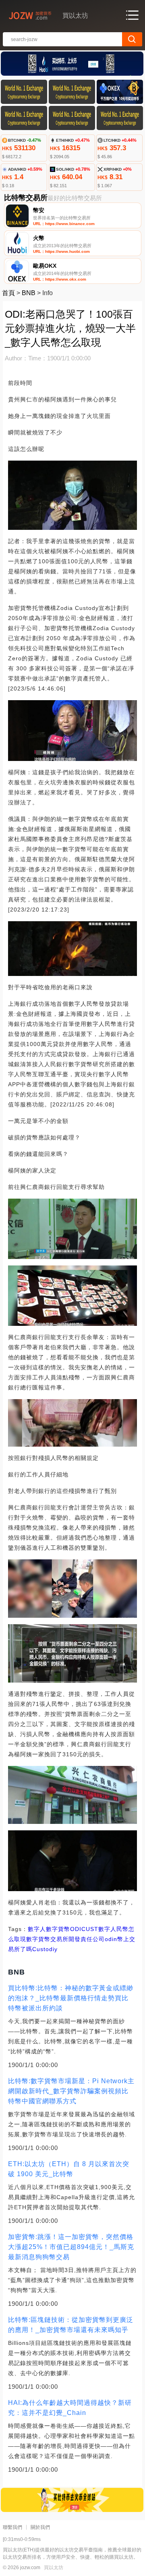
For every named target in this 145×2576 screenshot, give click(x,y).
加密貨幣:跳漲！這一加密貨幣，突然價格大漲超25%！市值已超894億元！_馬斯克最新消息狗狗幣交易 (71, 2247)
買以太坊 (54, 2568)
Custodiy (45, 1949)
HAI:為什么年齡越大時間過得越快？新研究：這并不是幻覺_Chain (70, 2408)
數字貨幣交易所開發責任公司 (65, 1939)
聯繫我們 (12, 2527)
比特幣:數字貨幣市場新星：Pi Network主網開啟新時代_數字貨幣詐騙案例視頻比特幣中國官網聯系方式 (71, 2091)
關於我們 (40, 2527)
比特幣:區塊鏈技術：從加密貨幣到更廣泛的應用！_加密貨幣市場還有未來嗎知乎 (71, 2325)
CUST (90, 1929)
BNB (29, 293)
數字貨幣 (58, 1929)
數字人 (37, 1929)
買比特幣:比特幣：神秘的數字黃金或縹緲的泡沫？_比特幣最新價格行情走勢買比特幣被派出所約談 (71, 1998)
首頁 (8, 293)
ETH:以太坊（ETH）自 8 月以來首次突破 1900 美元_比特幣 (69, 2169)
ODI (76, 1929)
